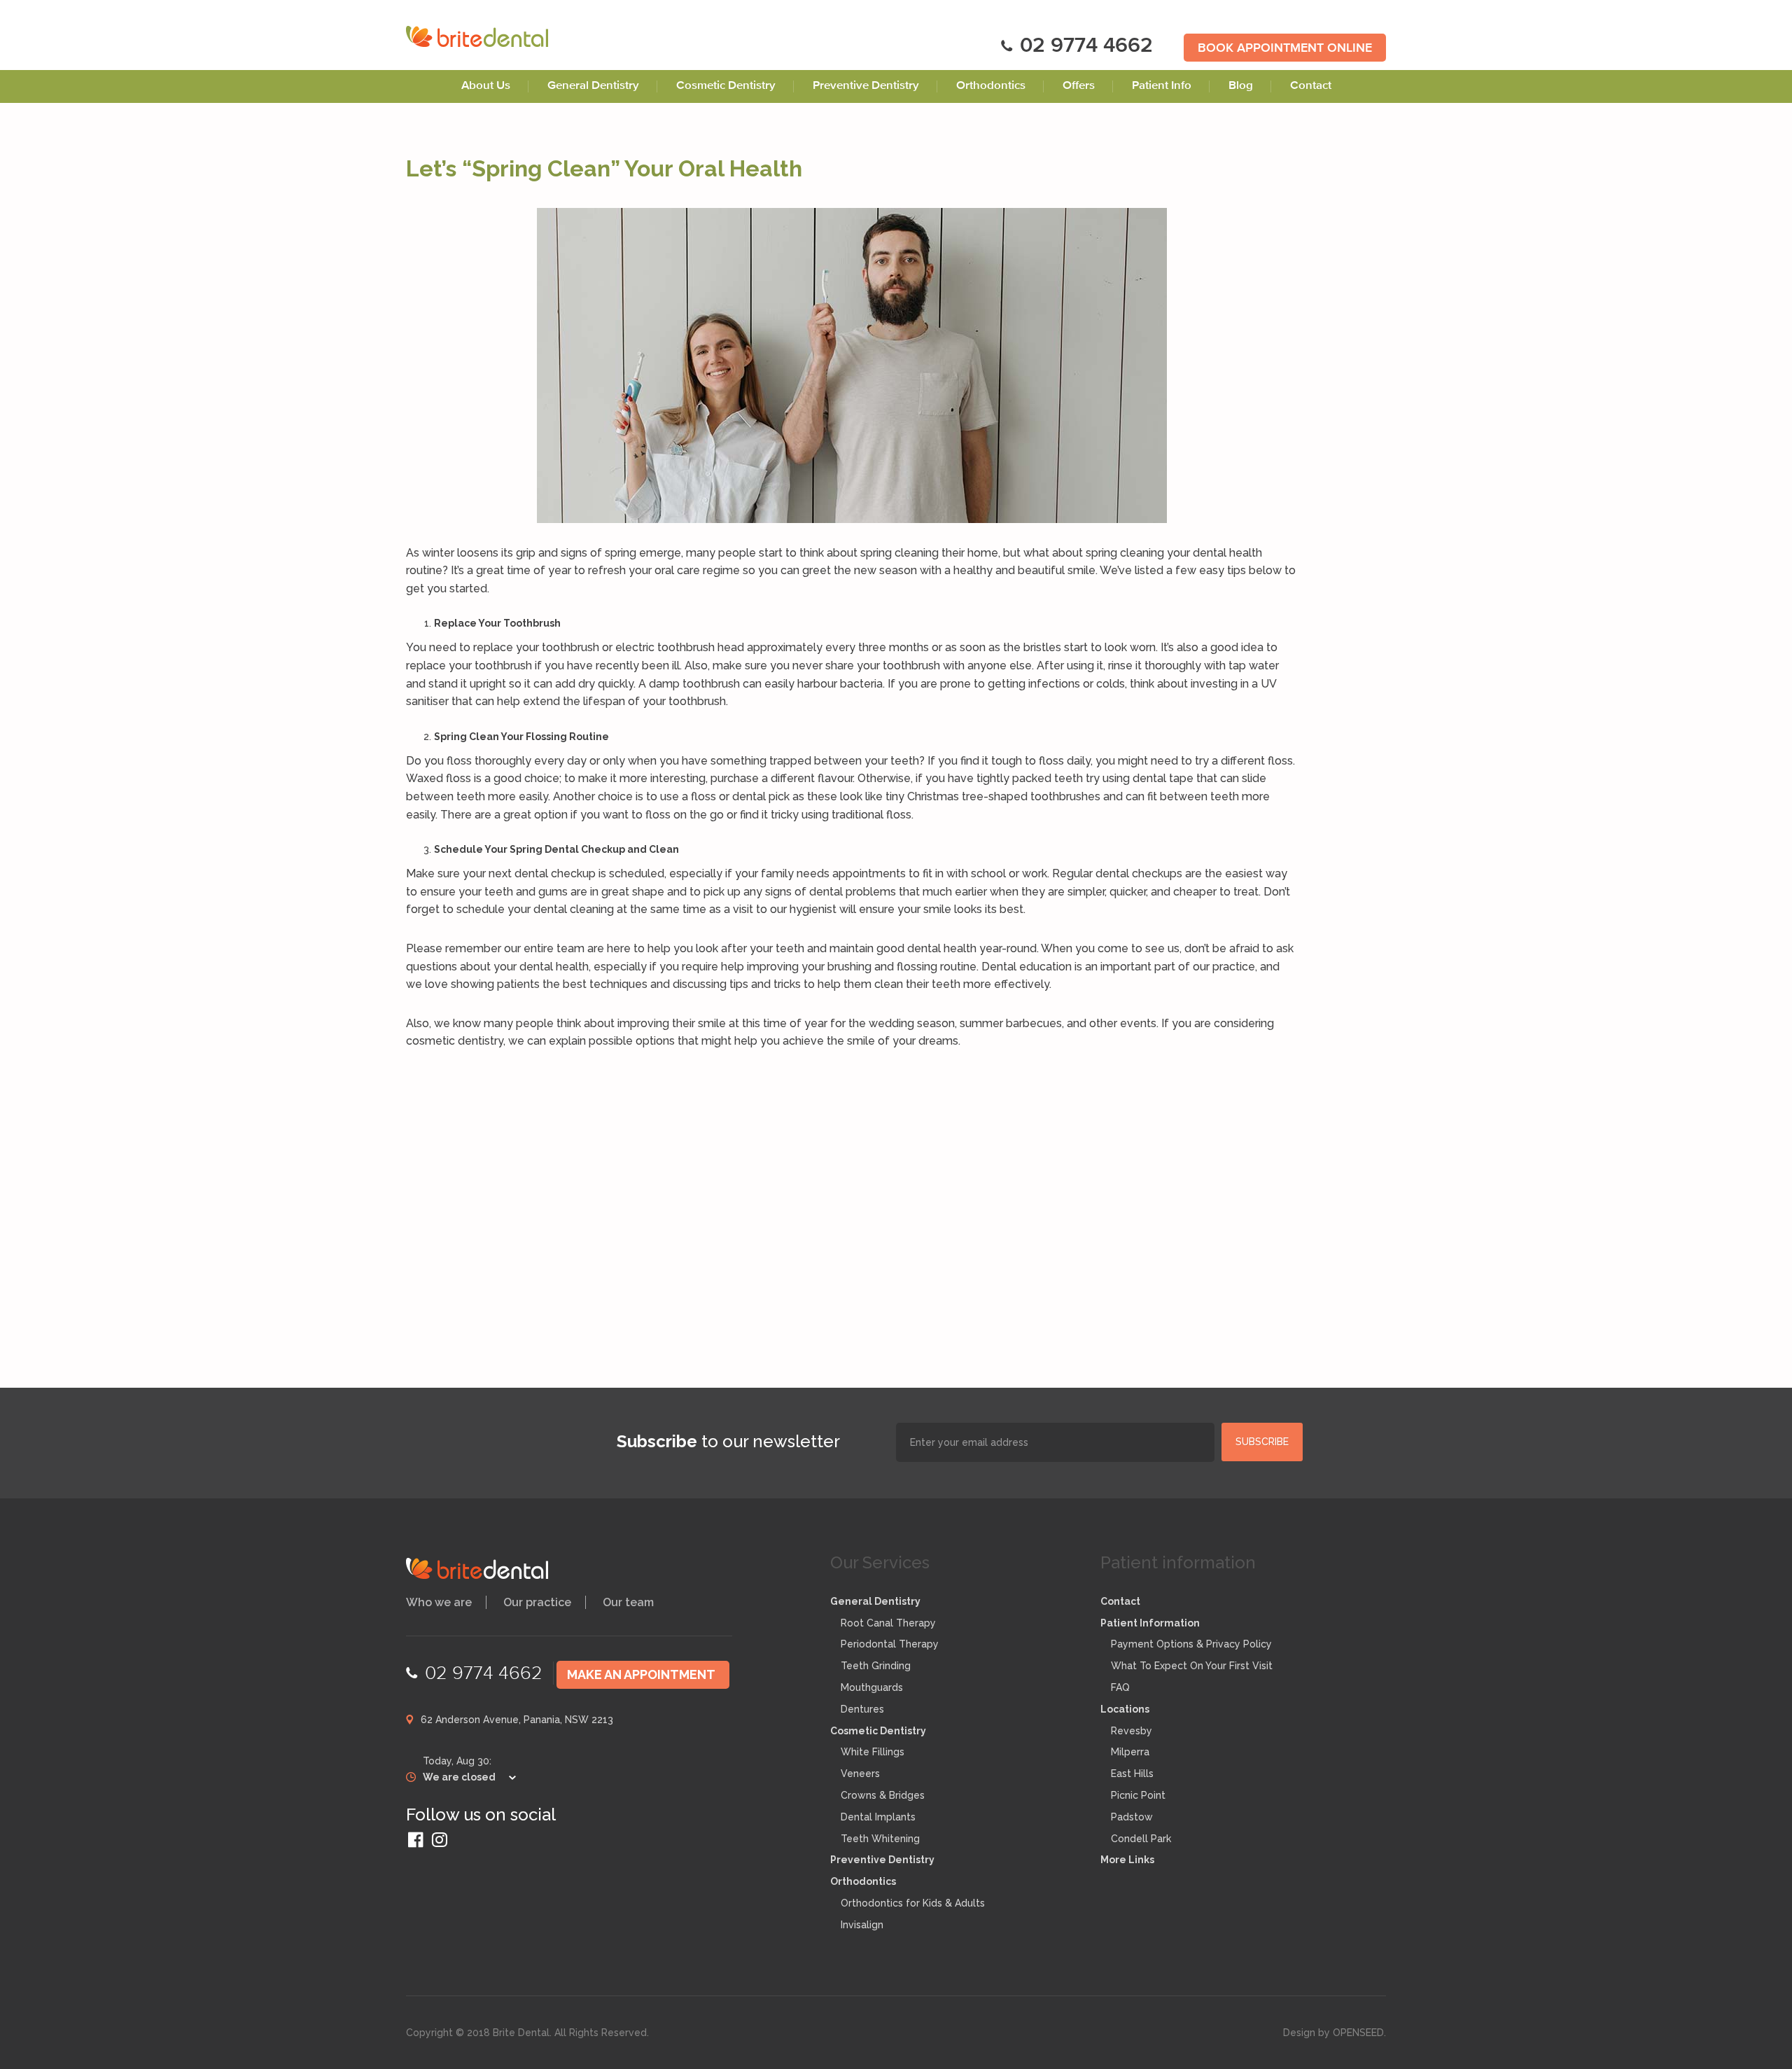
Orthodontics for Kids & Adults (913, 1903)
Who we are (439, 1602)
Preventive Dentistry (866, 86)
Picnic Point (1138, 1795)
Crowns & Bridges (883, 1795)
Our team (628, 1602)
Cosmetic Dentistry (726, 86)
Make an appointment (641, 1674)
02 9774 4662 (1086, 47)
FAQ (1120, 1687)
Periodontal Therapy (890, 1644)
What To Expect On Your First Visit (1192, 1666)
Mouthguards (872, 1687)
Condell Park (1141, 1839)
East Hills (1132, 1774)
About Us (486, 86)
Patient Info (1162, 86)
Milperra (1130, 1752)
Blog (1241, 86)
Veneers (860, 1774)
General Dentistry (593, 86)
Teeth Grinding (876, 1666)
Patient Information (1150, 1623)
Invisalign (862, 1925)
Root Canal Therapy (888, 1623)
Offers (1079, 86)
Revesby (1132, 1731)
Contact (1311, 86)
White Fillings (873, 1752)
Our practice (537, 1602)
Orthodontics (991, 86)
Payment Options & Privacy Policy (1191, 1644)
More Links (1127, 1860)
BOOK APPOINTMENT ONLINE (1285, 49)
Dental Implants (878, 1817)
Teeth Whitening (880, 1839)
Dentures (862, 1709)
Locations (1125, 1709)
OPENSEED (1358, 2033)
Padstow (1132, 1817)
